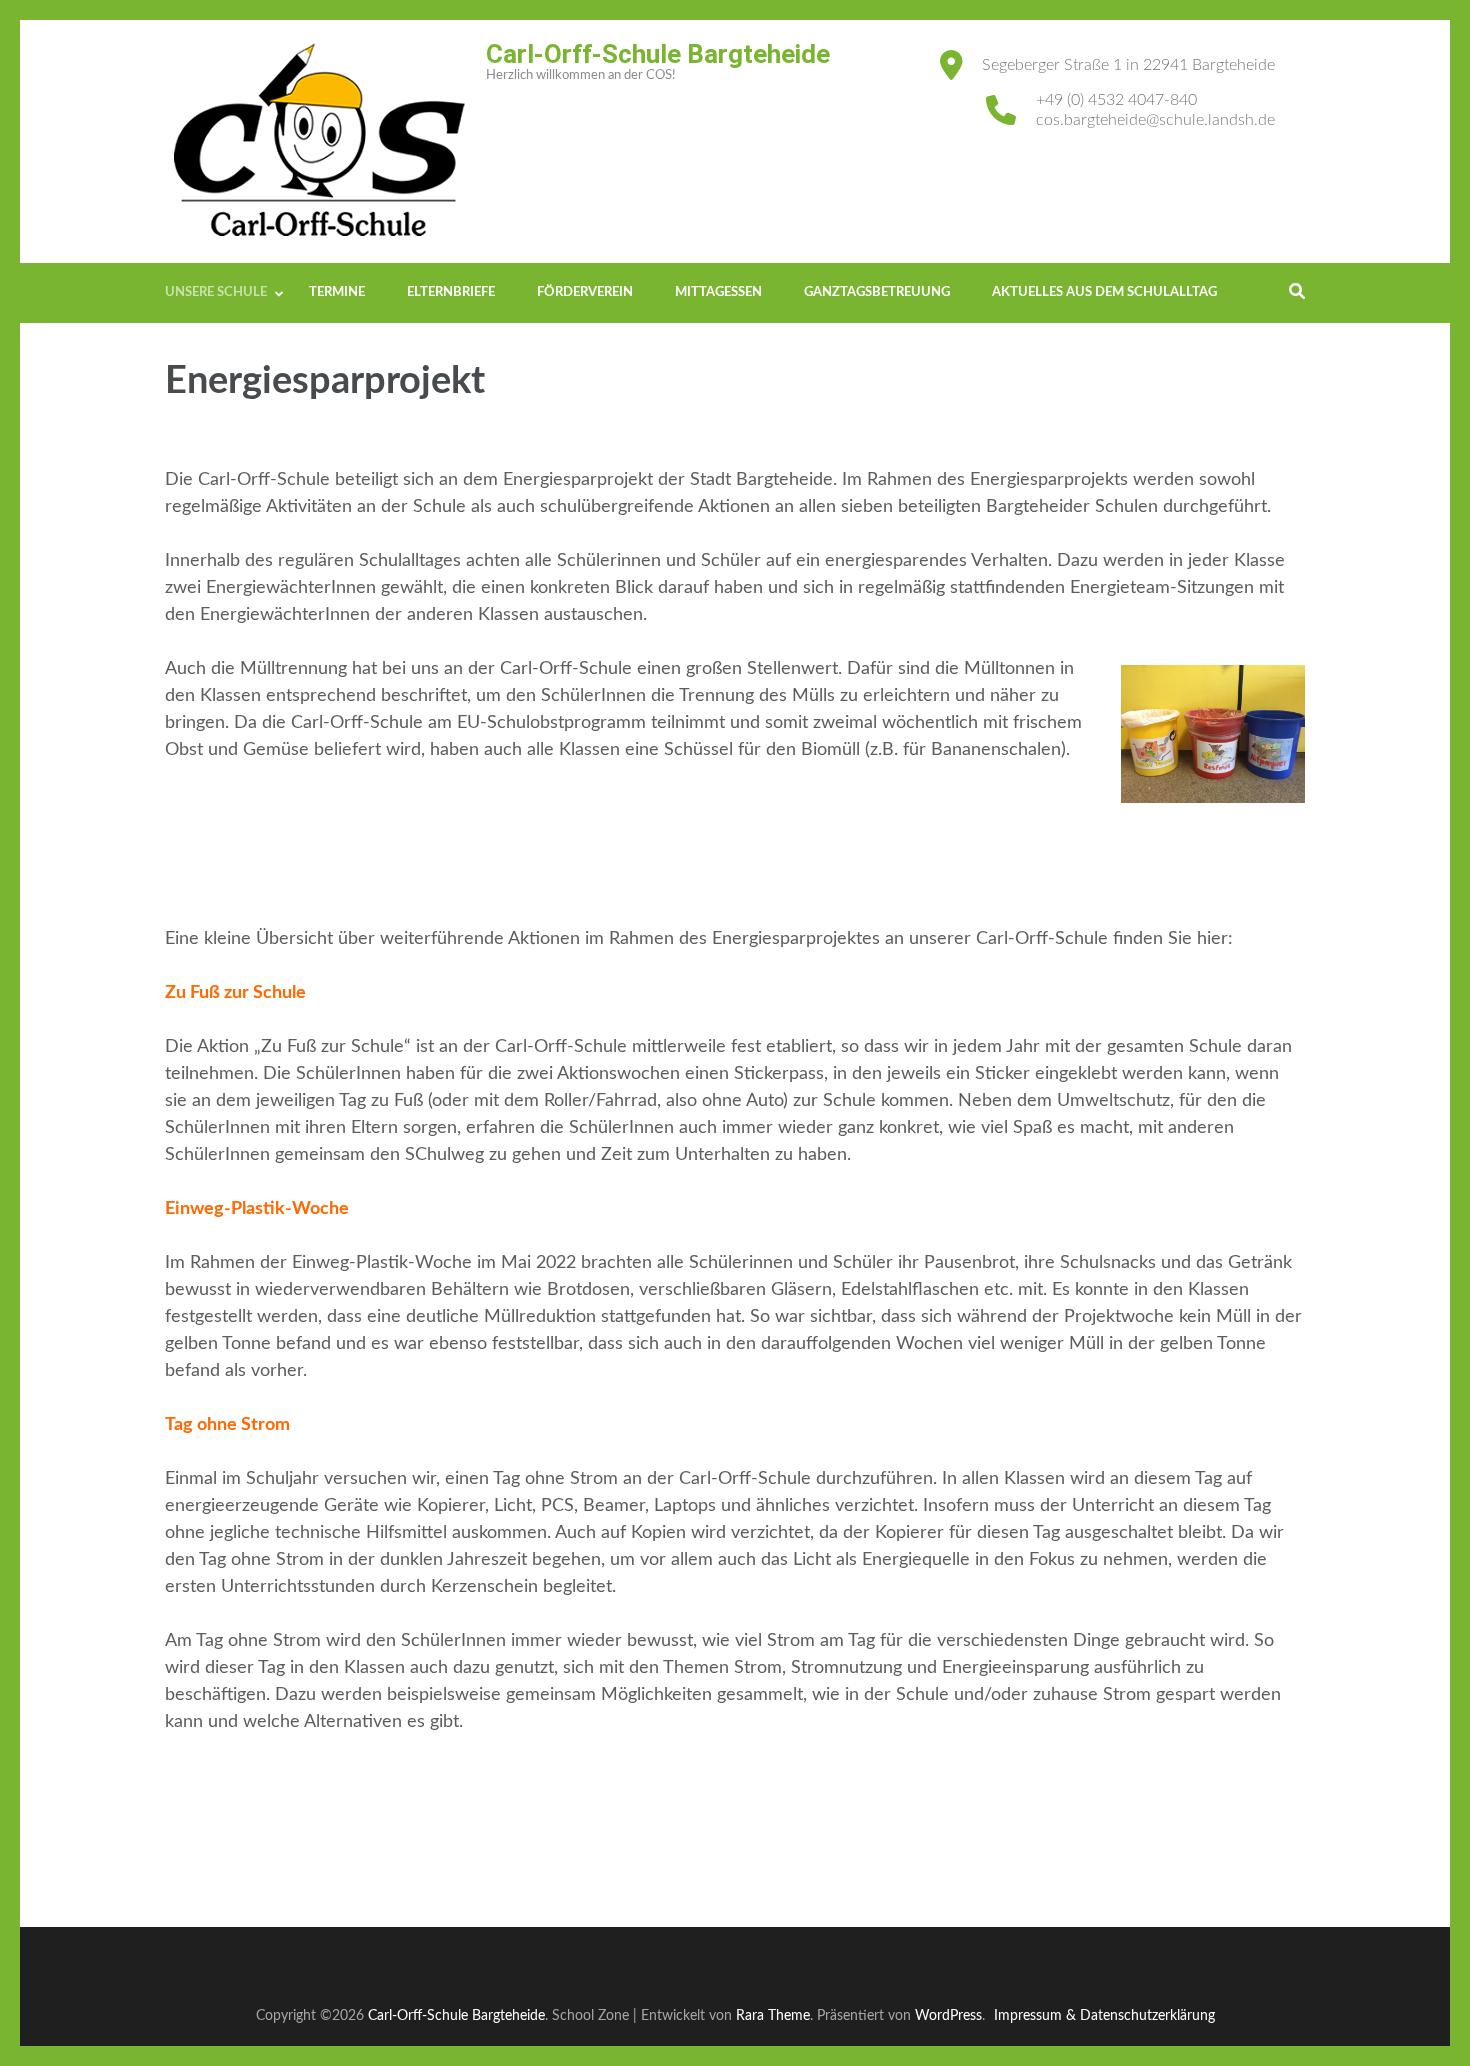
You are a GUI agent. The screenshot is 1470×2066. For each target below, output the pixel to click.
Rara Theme (773, 2015)
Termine (337, 292)
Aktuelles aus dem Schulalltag (1104, 292)
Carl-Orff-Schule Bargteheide (658, 54)
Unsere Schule (216, 292)
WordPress (948, 2015)
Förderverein (585, 292)
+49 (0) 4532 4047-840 (1116, 100)
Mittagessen (718, 292)
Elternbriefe (451, 292)
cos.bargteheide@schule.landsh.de (1155, 120)
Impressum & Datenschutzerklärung (1104, 2015)
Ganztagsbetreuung (877, 292)
